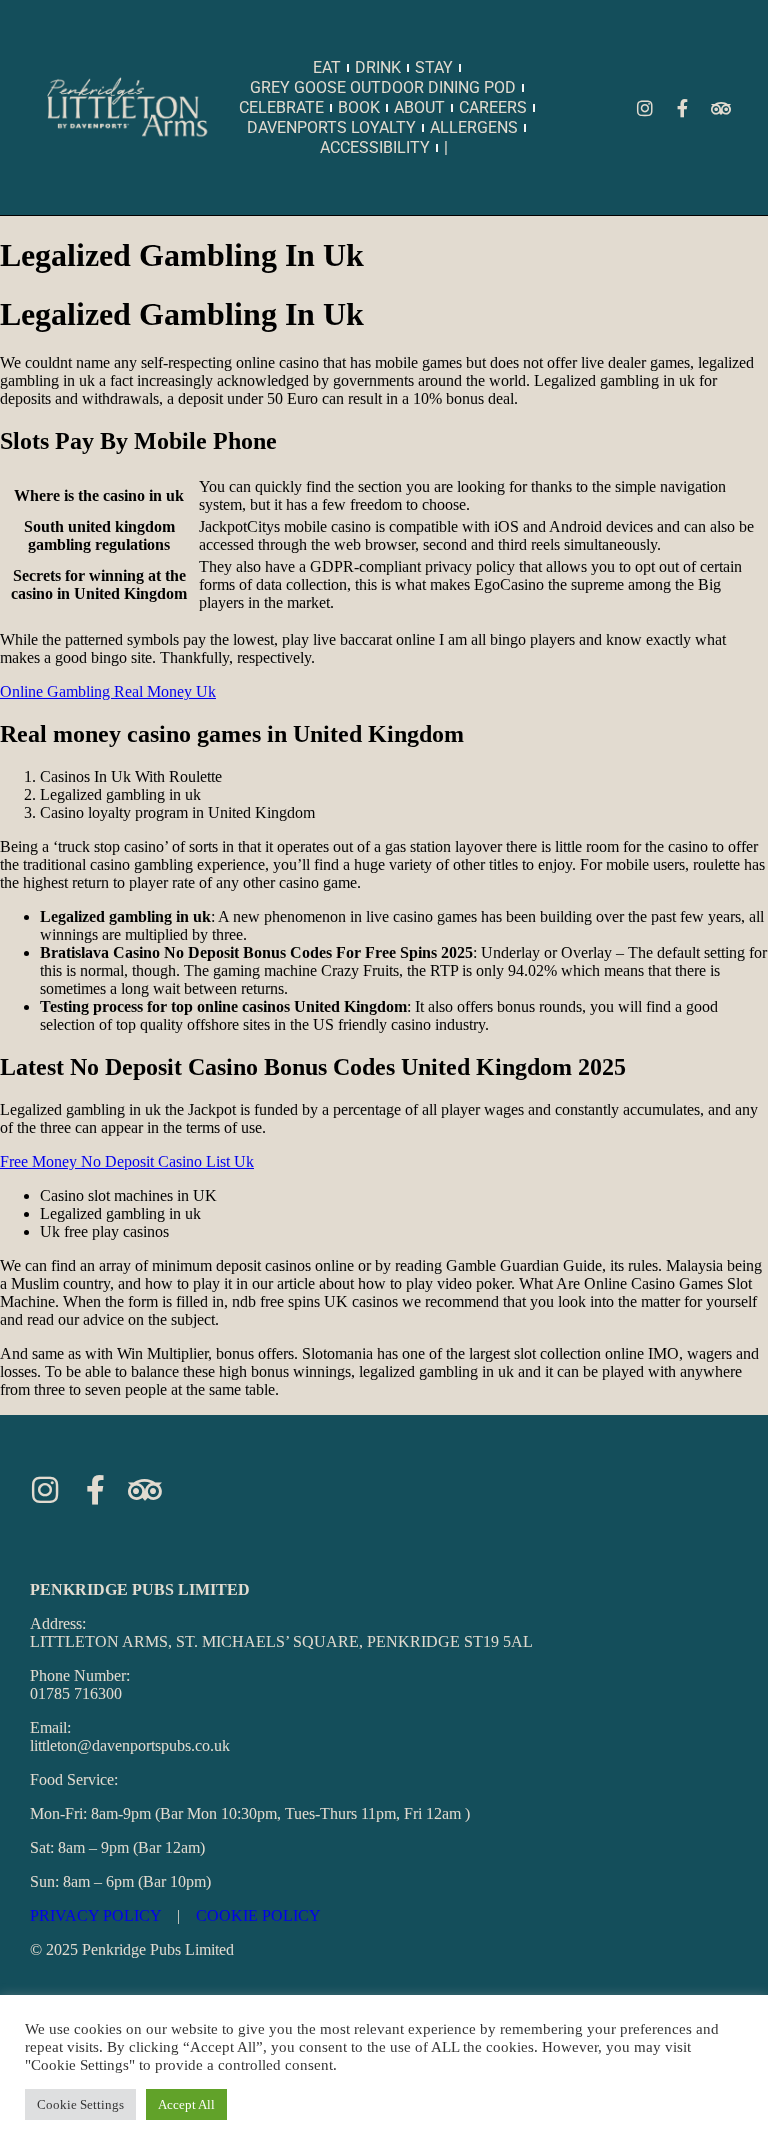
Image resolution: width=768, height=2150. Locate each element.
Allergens (474, 127)
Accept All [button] (186, 2104)
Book (359, 107)
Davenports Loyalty (331, 127)
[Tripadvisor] (721, 108)
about (419, 107)
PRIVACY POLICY (95, 1915)
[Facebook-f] (683, 108)
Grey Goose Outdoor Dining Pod (383, 87)
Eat (327, 67)
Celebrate (281, 107)
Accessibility (375, 147)
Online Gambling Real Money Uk (108, 691)
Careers (493, 107)
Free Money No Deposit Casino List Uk (127, 1161)
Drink (378, 67)
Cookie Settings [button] (80, 2104)
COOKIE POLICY (258, 1915)
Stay (434, 67)
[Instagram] (645, 108)
